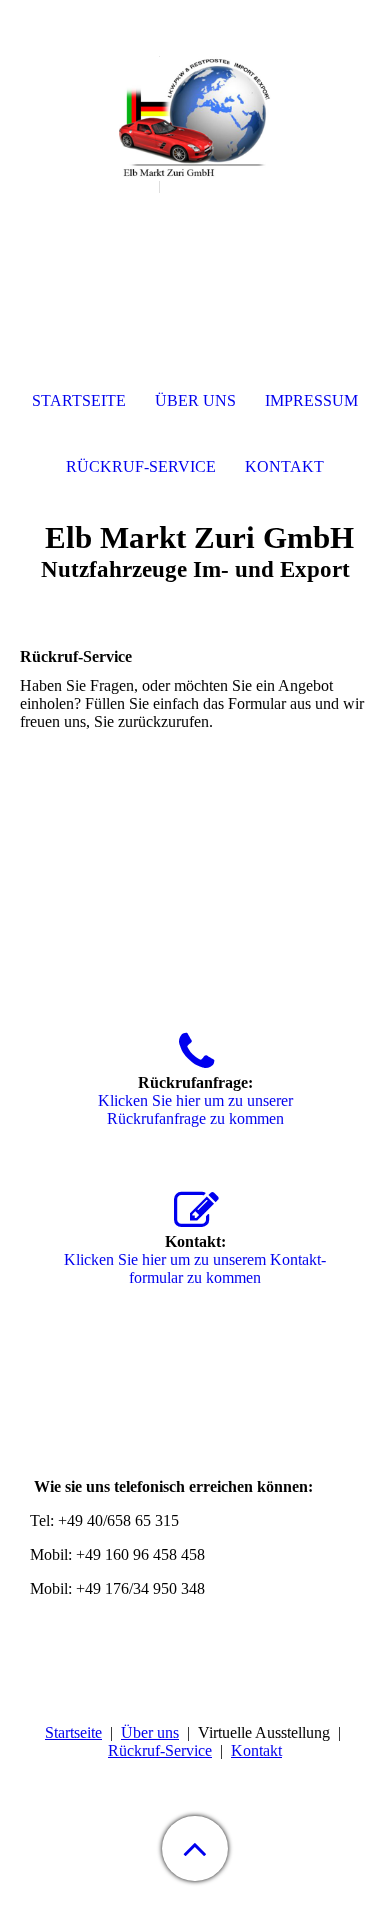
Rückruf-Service (160, 1750)
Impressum (311, 400)
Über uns (150, 1732)
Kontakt (256, 1750)
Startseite (73, 1732)
